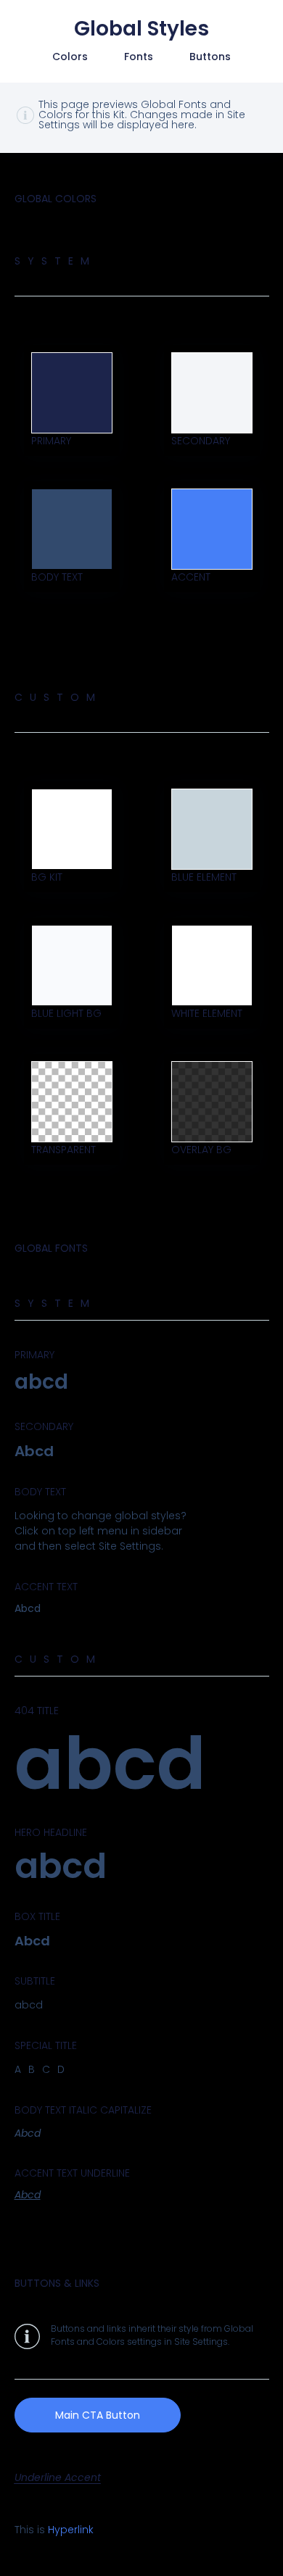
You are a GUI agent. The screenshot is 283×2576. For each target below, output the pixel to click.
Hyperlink (71, 2530)
